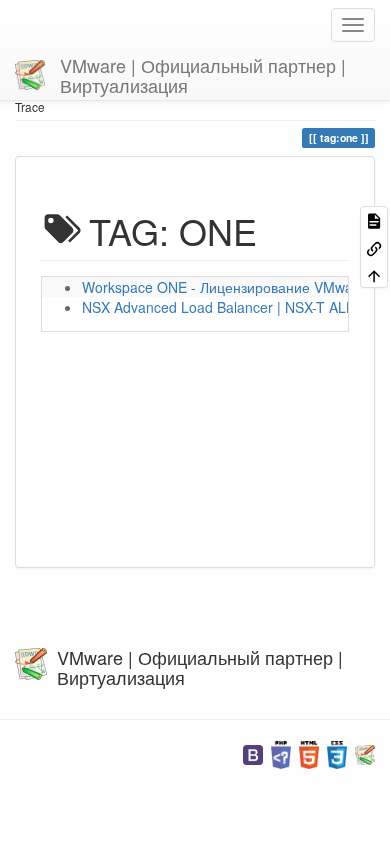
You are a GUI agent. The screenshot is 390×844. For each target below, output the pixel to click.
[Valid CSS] (337, 752)
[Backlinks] (374, 246)
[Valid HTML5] (309, 752)
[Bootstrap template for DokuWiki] (253, 752)
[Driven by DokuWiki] (365, 752)
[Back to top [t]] (374, 274)
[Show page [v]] (374, 219)
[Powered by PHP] (281, 752)
